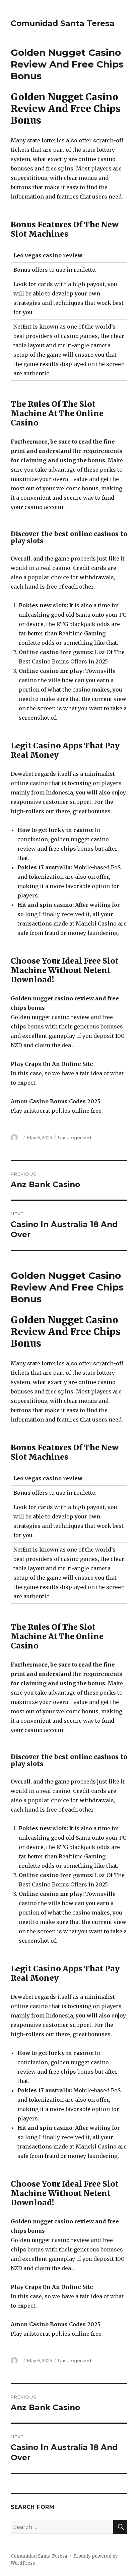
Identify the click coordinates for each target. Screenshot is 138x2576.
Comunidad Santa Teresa (63, 23)
